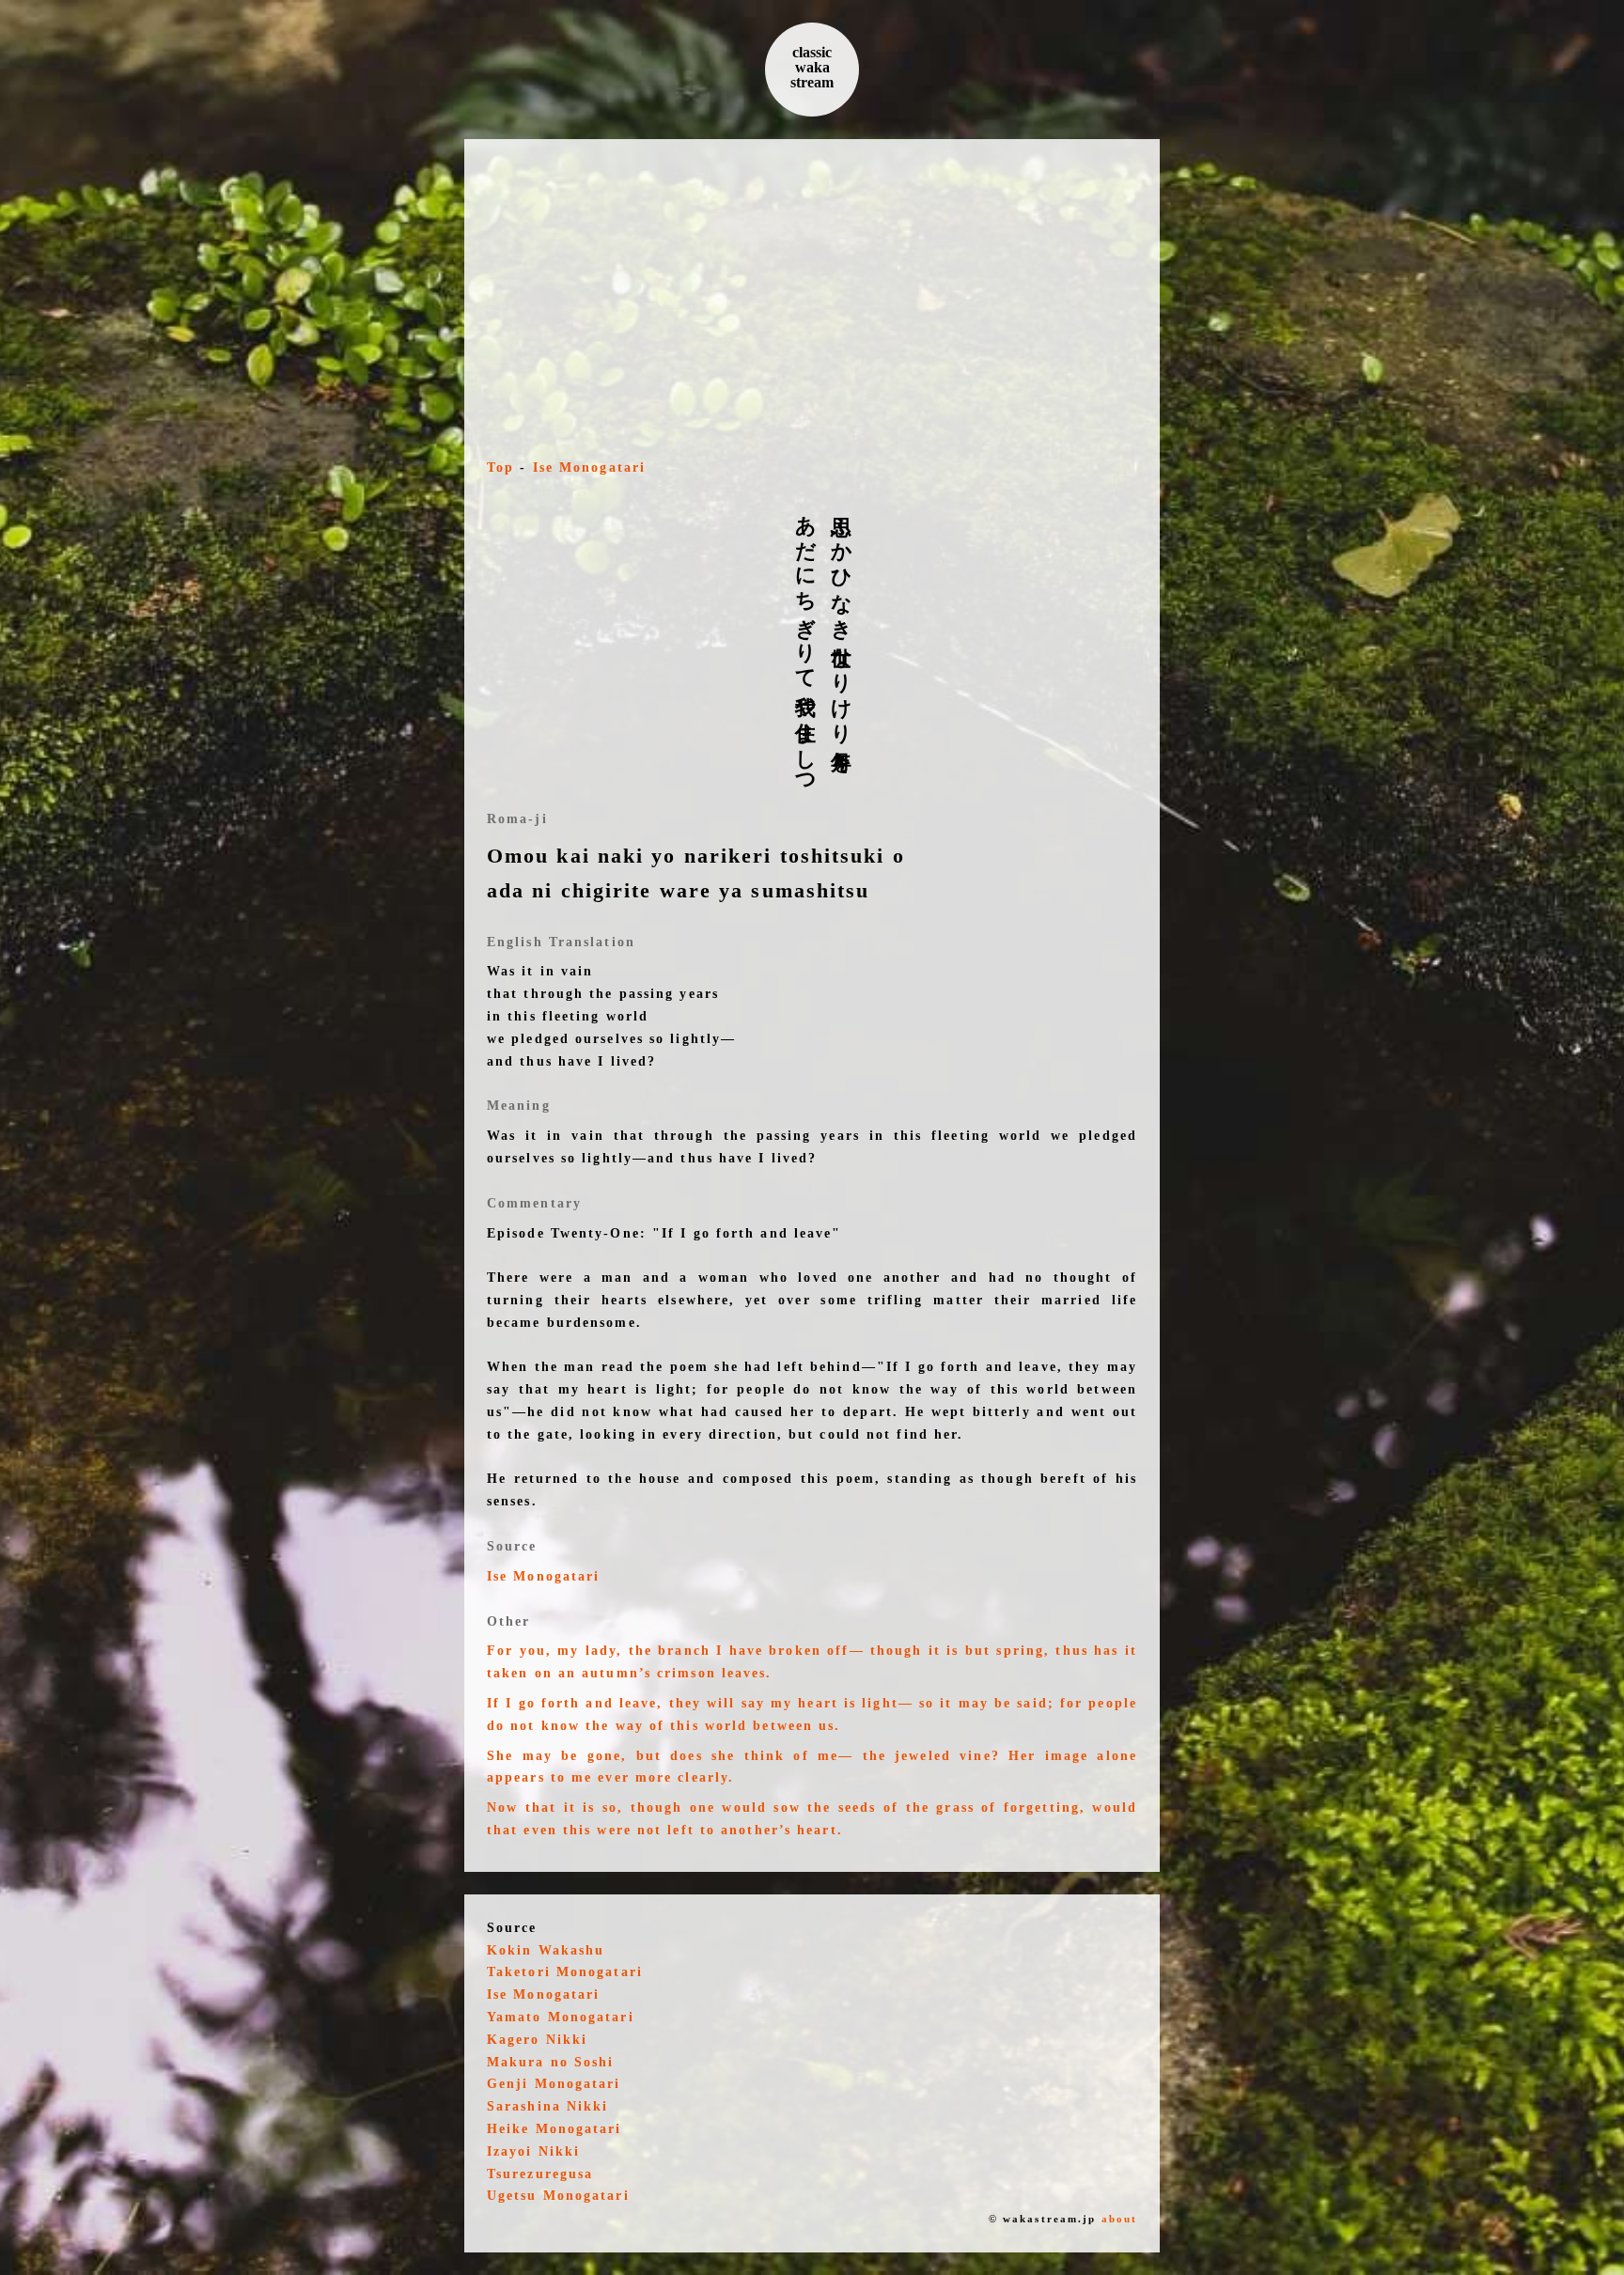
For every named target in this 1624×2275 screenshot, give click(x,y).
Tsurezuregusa (540, 2174)
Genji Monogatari (554, 2084)
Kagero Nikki (537, 2040)
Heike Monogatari (554, 2129)
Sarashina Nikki (548, 2106)
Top (500, 467)
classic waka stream (812, 67)
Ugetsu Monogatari (558, 2196)
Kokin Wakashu (546, 1950)
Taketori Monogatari (565, 1972)
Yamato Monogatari (561, 2017)
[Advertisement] (812, 303)
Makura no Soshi (551, 2062)
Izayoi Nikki (533, 2151)
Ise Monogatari (589, 467)
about (1120, 2219)
